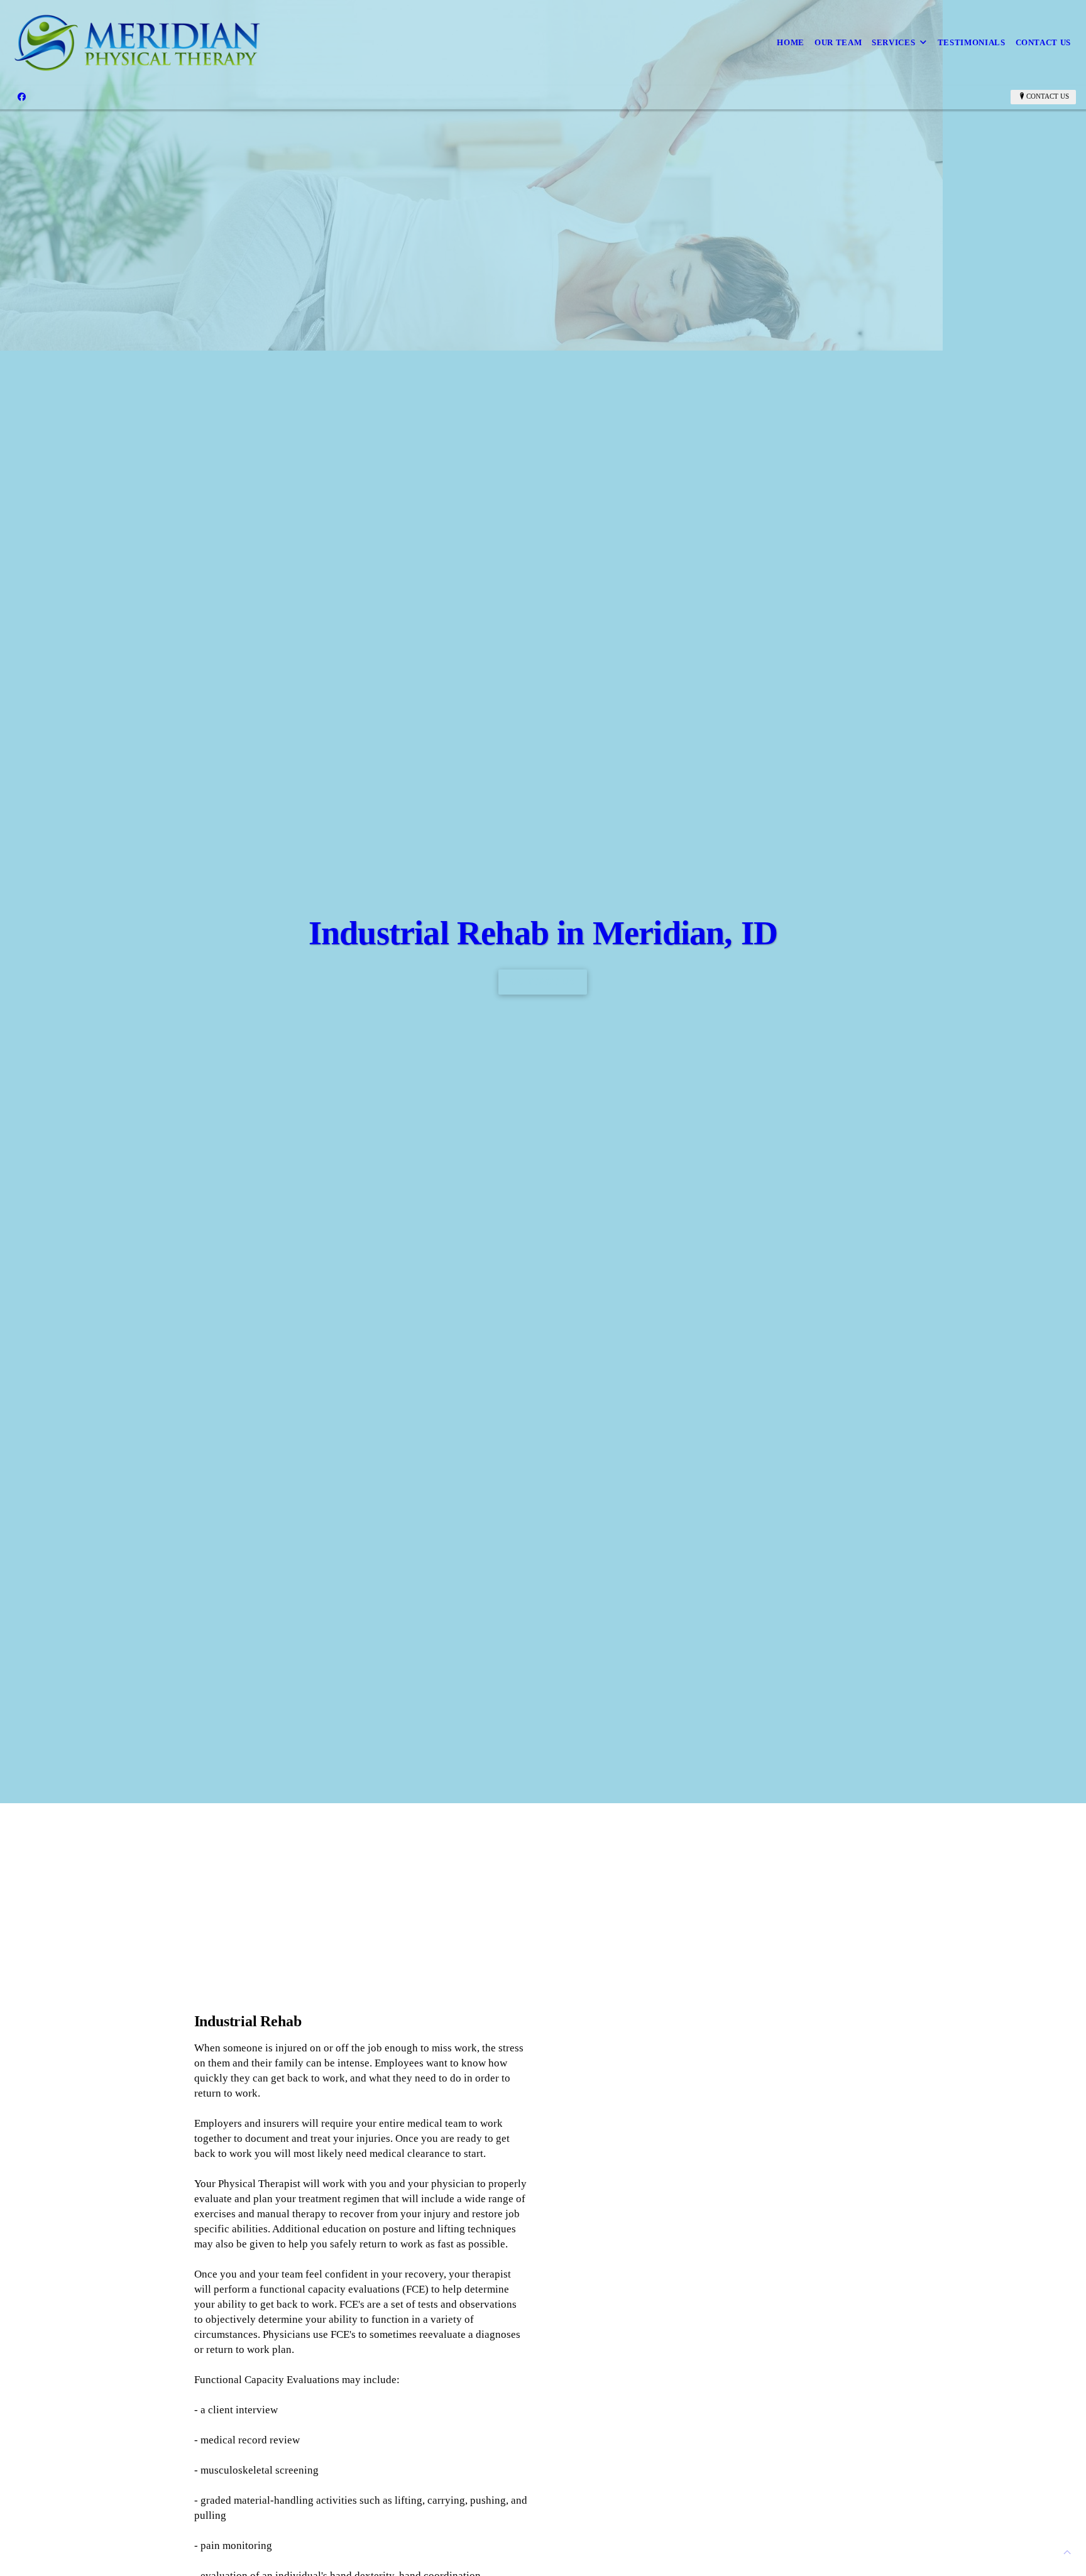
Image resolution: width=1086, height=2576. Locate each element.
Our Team (838, 42)
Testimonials (972, 42)
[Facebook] (22, 97)
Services (893, 42)
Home (791, 42)
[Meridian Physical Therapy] (140, 43)
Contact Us (1044, 42)
